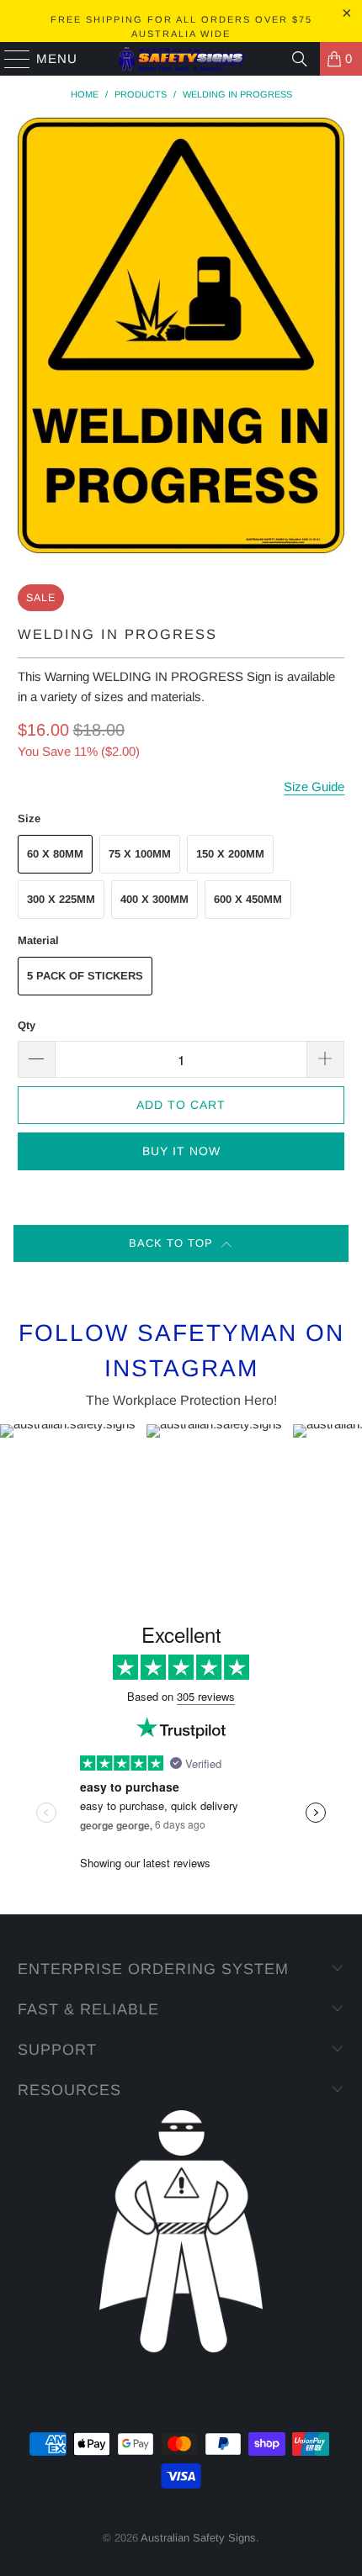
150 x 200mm (230, 854)
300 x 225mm (61, 899)
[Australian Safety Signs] (181, 59)
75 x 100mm (140, 854)
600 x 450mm (248, 899)
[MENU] (10, 59)
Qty (27, 1025)
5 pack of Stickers (85, 976)
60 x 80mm (55, 854)
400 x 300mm (154, 899)
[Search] (300, 59)
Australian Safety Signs (198, 2538)
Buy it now (181, 1151)
